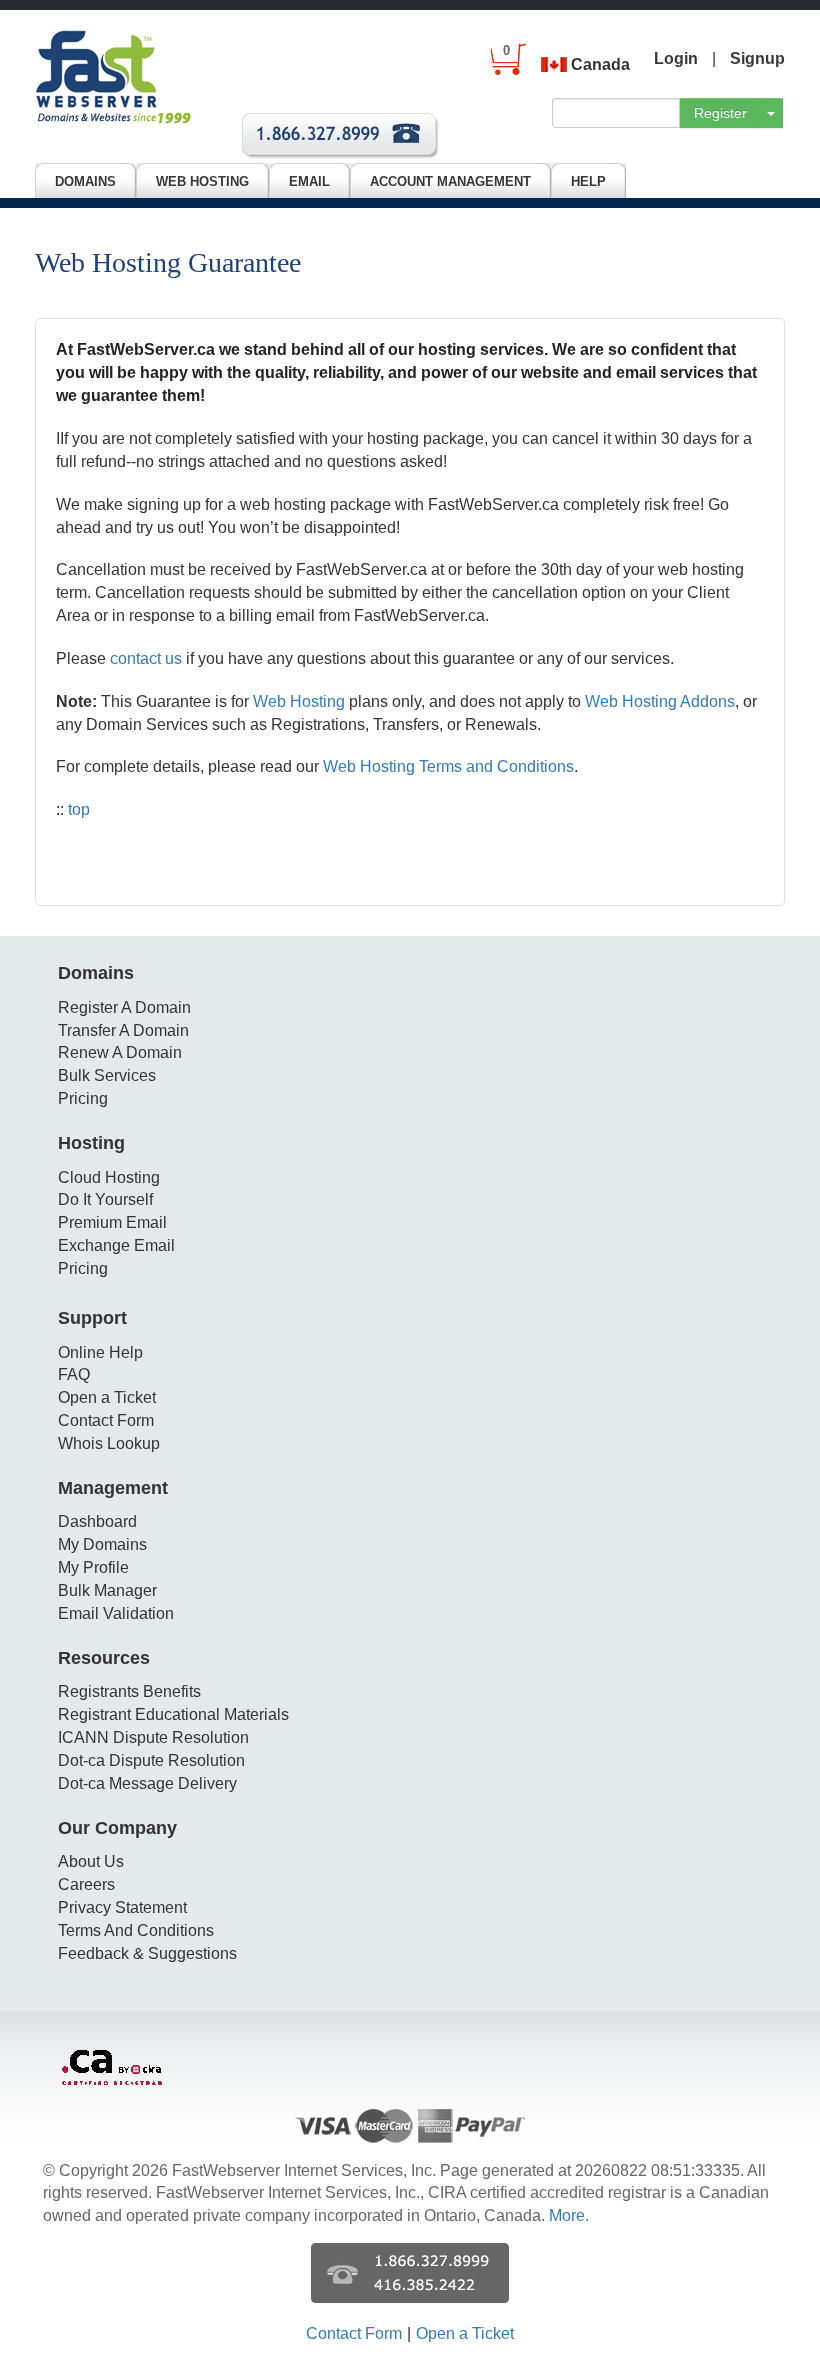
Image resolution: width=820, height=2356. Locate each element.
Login (676, 58)
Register (720, 113)
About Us (91, 1861)
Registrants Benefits (129, 1691)
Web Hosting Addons (660, 701)
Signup (757, 58)
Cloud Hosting (109, 1177)
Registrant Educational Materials (173, 1714)
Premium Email (112, 1222)
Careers (86, 1884)
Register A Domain (124, 1007)
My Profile (93, 1567)
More (567, 2215)
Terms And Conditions (136, 1930)
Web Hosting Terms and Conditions (448, 766)
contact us (146, 658)
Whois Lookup (109, 1443)
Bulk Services (107, 1075)
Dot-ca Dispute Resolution (151, 1760)
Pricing (83, 1098)
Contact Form (106, 1420)
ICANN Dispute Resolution (153, 1737)
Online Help (100, 1352)
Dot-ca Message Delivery (147, 1783)
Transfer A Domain (123, 1030)
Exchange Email (116, 1245)
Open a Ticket (107, 1397)
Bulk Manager (107, 1590)
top (79, 809)
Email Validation (116, 1613)
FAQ (74, 1374)
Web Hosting (299, 701)
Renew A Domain (120, 1052)
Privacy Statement (122, 1907)
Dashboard (97, 1521)
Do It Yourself (105, 1199)
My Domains (102, 1544)
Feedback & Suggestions (147, 1953)
